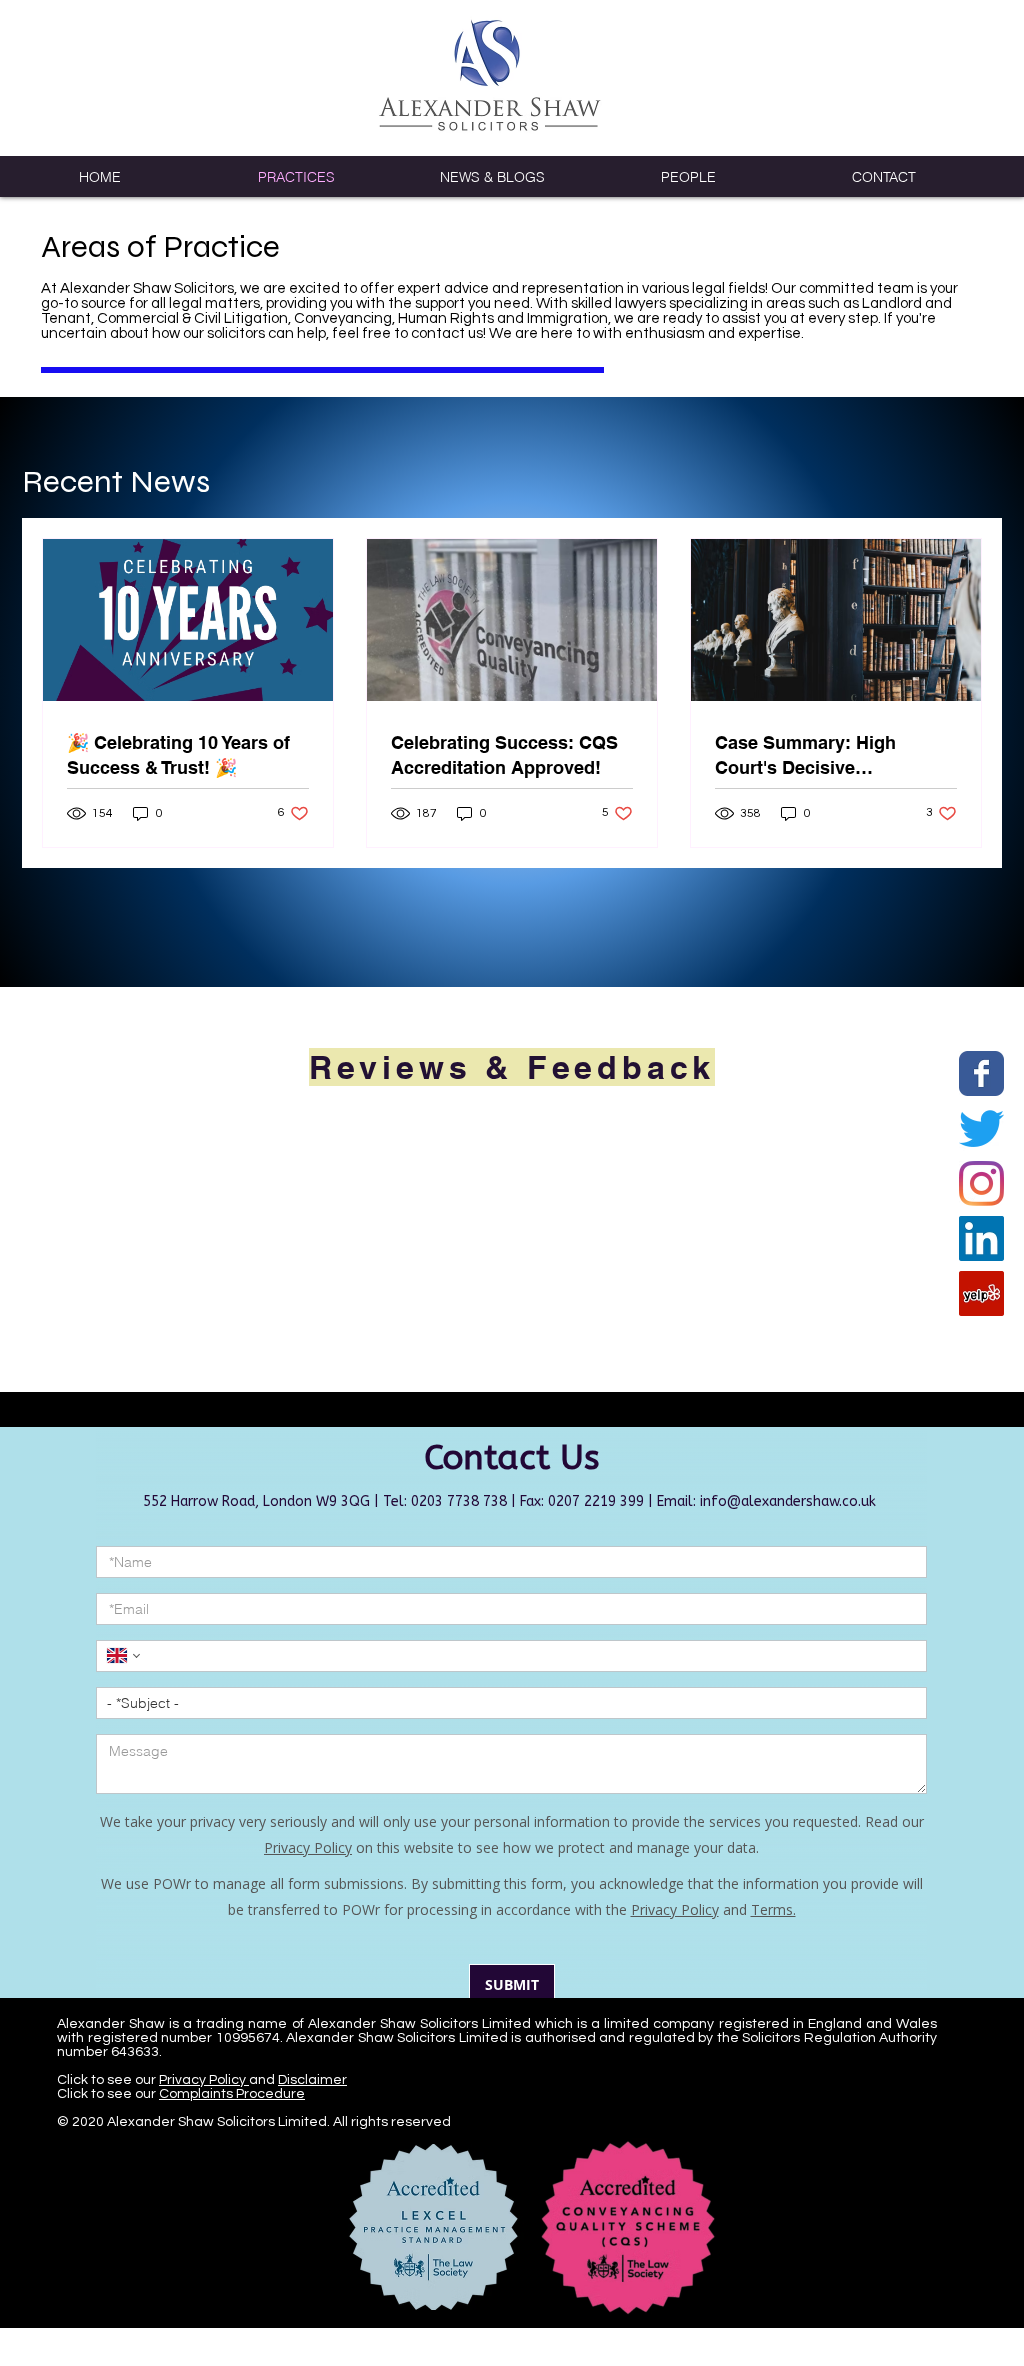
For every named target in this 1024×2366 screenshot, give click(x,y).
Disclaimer (312, 2119)
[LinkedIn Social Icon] (981, 1238)
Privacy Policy (204, 2119)
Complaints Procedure (232, 2133)
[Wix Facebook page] (981, 1073)
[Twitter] (981, 1128)
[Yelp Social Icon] (981, 1293)
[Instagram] (981, 1183)
